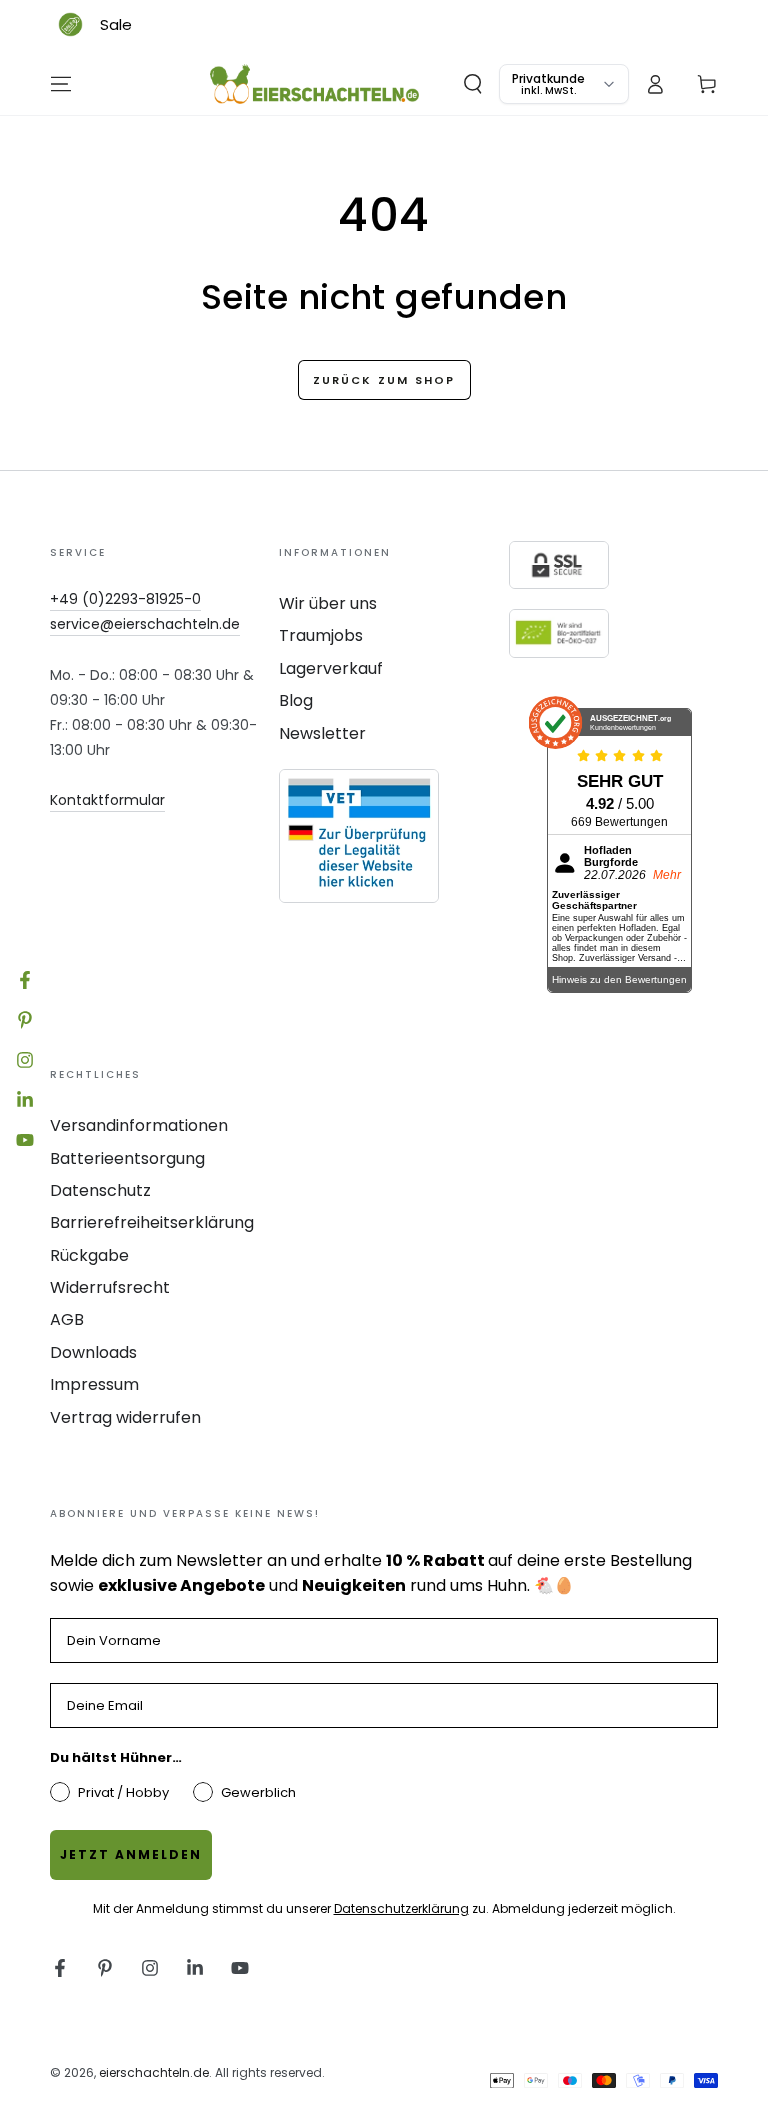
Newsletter (322, 733)
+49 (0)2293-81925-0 (125, 599)
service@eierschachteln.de (145, 624)
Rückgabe (89, 1255)
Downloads (93, 1352)
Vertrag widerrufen (125, 1417)
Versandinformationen (139, 1125)
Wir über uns (328, 603)
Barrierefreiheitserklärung (152, 1222)
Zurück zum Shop (384, 380)
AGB (67, 1319)
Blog (296, 700)
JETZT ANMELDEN (131, 1854)
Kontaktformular (107, 800)
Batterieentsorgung (127, 1158)
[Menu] (61, 84)
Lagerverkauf (331, 668)
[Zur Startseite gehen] (315, 84)
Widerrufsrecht (110, 1287)
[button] (473, 84)
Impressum (94, 1384)
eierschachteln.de (154, 2072)
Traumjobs (321, 635)
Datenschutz (100, 1190)
